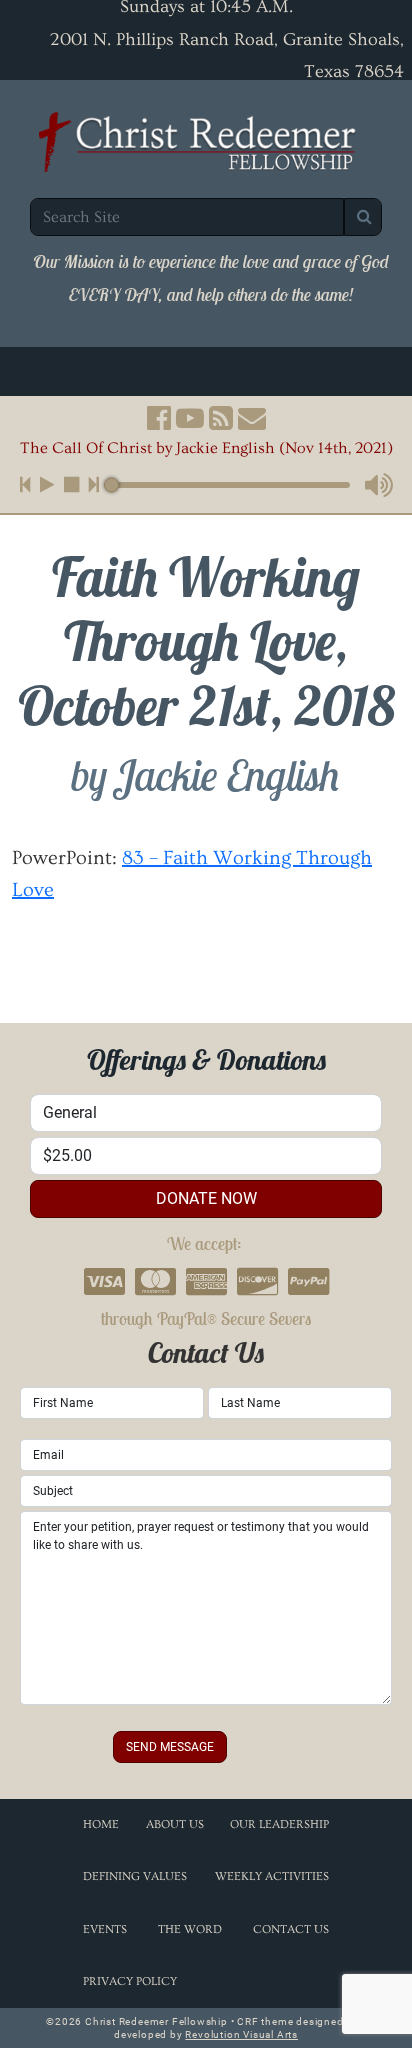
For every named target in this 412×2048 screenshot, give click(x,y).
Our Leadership (279, 1824)
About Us (175, 1824)
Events (105, 1929)
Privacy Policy (130, 1981)
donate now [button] (206, 1198)
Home (101, 1824)
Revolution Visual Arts (241, 2034)
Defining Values (135, 1876)
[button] (159, 418)
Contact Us (291, 1929)
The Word (190, 1929)
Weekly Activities (272, 1876)
